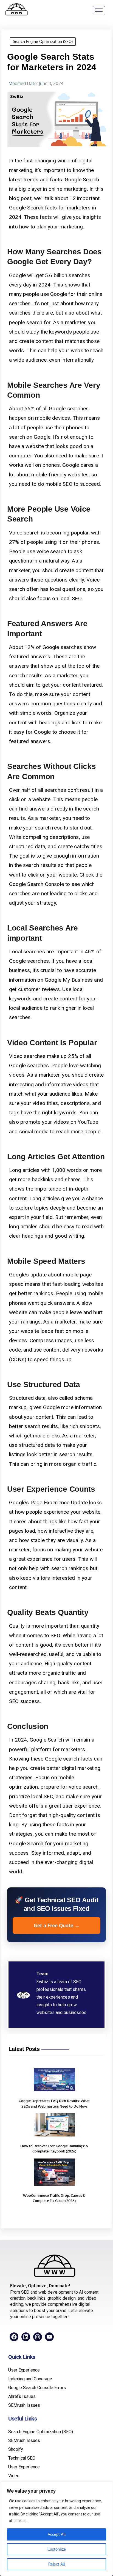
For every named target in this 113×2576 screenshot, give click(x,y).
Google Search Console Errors (37, 2388)
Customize (57, 2549)
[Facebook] (14, 2337)
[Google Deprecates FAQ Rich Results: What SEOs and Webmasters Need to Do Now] (54, 2081)
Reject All (57, 2564)
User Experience (24, 2370)
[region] (56, 2529)
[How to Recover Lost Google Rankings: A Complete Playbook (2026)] (54, 2126)
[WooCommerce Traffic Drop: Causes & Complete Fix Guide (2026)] (54, 2173)
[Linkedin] (26, 2337)
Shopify (16, 2449)
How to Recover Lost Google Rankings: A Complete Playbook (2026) (54, 2149)
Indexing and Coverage (30, 2379)
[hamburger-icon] (99, 11)
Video (14, 2476)
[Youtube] (49, 2337)
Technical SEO (22, 2458)
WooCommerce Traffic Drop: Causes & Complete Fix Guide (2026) (54, 2198)
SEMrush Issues (24, 2405)
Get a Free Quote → (57, 1925)
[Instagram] (38, 2337)
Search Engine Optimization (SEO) (43, 41)
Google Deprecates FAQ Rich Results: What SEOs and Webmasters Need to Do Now (54, 2103)
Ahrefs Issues (22, 2396)
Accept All (57, 2534)
